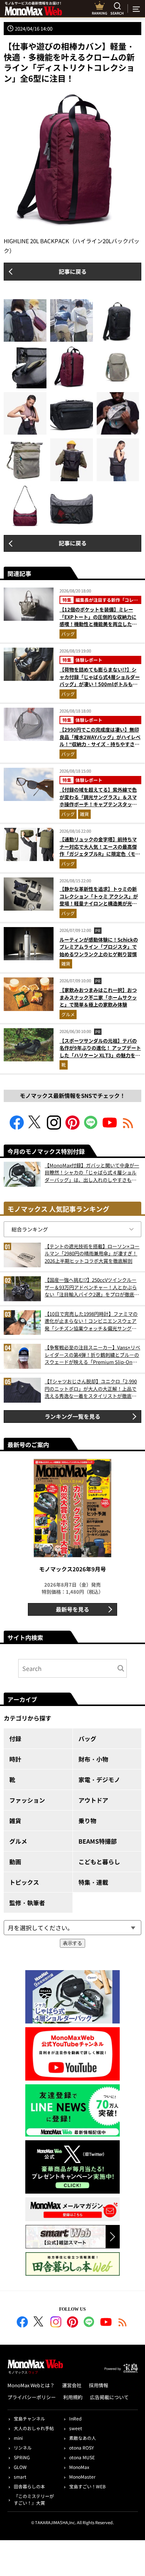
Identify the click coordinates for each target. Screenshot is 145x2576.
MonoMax (79, 2467)
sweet (76, 2428)
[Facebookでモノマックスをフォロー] (17, 1127)
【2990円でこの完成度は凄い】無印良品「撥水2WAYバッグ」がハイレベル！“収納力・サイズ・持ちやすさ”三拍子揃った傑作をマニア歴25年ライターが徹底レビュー (100, 744)
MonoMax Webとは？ (31, 2385)
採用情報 (99, 2385)
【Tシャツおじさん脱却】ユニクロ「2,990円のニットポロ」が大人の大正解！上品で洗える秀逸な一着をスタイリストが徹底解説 (91, 1389)
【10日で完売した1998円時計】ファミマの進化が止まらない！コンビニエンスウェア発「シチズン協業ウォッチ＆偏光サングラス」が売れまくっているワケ (91, 1321)
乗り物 (87, 1821)
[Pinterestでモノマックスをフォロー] (72, 1127)
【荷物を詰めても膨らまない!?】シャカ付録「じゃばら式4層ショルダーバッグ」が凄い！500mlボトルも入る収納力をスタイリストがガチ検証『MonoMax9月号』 (100, 684)
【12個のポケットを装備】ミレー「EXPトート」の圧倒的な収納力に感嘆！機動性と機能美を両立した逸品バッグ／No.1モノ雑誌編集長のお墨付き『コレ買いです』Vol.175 (99, 624)
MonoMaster (82, 2477)
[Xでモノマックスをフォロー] (35, 1127)
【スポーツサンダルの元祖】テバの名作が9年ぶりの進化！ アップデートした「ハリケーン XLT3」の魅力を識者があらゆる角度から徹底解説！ (100, 1052)
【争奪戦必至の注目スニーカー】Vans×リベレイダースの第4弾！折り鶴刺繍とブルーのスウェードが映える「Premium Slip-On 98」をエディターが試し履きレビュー (92, 1355)
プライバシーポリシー (32, 2397)
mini (18, 2438)
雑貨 (84, 814)
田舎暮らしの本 (29, 2486)
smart (20, 2477)
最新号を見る (72, 1609)
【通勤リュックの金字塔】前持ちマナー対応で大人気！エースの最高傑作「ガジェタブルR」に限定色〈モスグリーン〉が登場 (100, 850)
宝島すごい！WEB (87, 2486)
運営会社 (72, 2385)
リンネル (23, 2447)
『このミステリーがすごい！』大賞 (34, 2499)
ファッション (27, 1800)
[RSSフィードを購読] (128, 1127)
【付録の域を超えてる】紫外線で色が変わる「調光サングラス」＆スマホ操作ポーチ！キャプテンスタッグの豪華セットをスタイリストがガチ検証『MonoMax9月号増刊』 (98, 804)
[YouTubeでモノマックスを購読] (110, 1127)
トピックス (24, 1882)
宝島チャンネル (29, 2418)
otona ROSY (81, 2447)
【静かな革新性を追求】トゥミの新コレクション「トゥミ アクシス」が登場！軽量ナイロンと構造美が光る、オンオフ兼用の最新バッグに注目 (99, 903)
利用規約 (73, 2397)
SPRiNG (22, 2457)
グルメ (68, 1014)
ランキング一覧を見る (72, 1416)
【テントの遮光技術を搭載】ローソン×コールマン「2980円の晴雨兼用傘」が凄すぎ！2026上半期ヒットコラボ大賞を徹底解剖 (92, 1253)
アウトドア (93, 1800)
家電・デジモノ (99, 1780)
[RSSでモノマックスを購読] (123, 2323)
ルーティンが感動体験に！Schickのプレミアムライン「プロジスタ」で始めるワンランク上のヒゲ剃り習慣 (99, 947)
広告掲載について (109, 2397)
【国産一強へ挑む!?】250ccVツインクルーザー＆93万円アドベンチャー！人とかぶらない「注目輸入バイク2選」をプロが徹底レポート (92, 1287)
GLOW (20, 2467)
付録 (15, 1738)
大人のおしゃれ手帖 (34, 2428)
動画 (15, 1862)
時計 (15, 1759)
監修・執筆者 (27, 1903)
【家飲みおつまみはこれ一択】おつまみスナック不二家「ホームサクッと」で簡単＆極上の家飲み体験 (98, 997)
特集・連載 (93, 1882)
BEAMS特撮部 (98, 1841)
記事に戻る (73, 271)
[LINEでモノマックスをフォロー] (91, 1127)
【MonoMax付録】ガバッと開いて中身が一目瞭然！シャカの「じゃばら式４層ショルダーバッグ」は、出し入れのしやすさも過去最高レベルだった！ (92, 1173)
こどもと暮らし (99, 1862)
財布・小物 (93, 1759)
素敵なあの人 (83, 2438)
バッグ (68, 634)
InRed (75, 2418)
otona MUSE (82, 2457)
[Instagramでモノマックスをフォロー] (54, 1127)
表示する (72, 1943)
